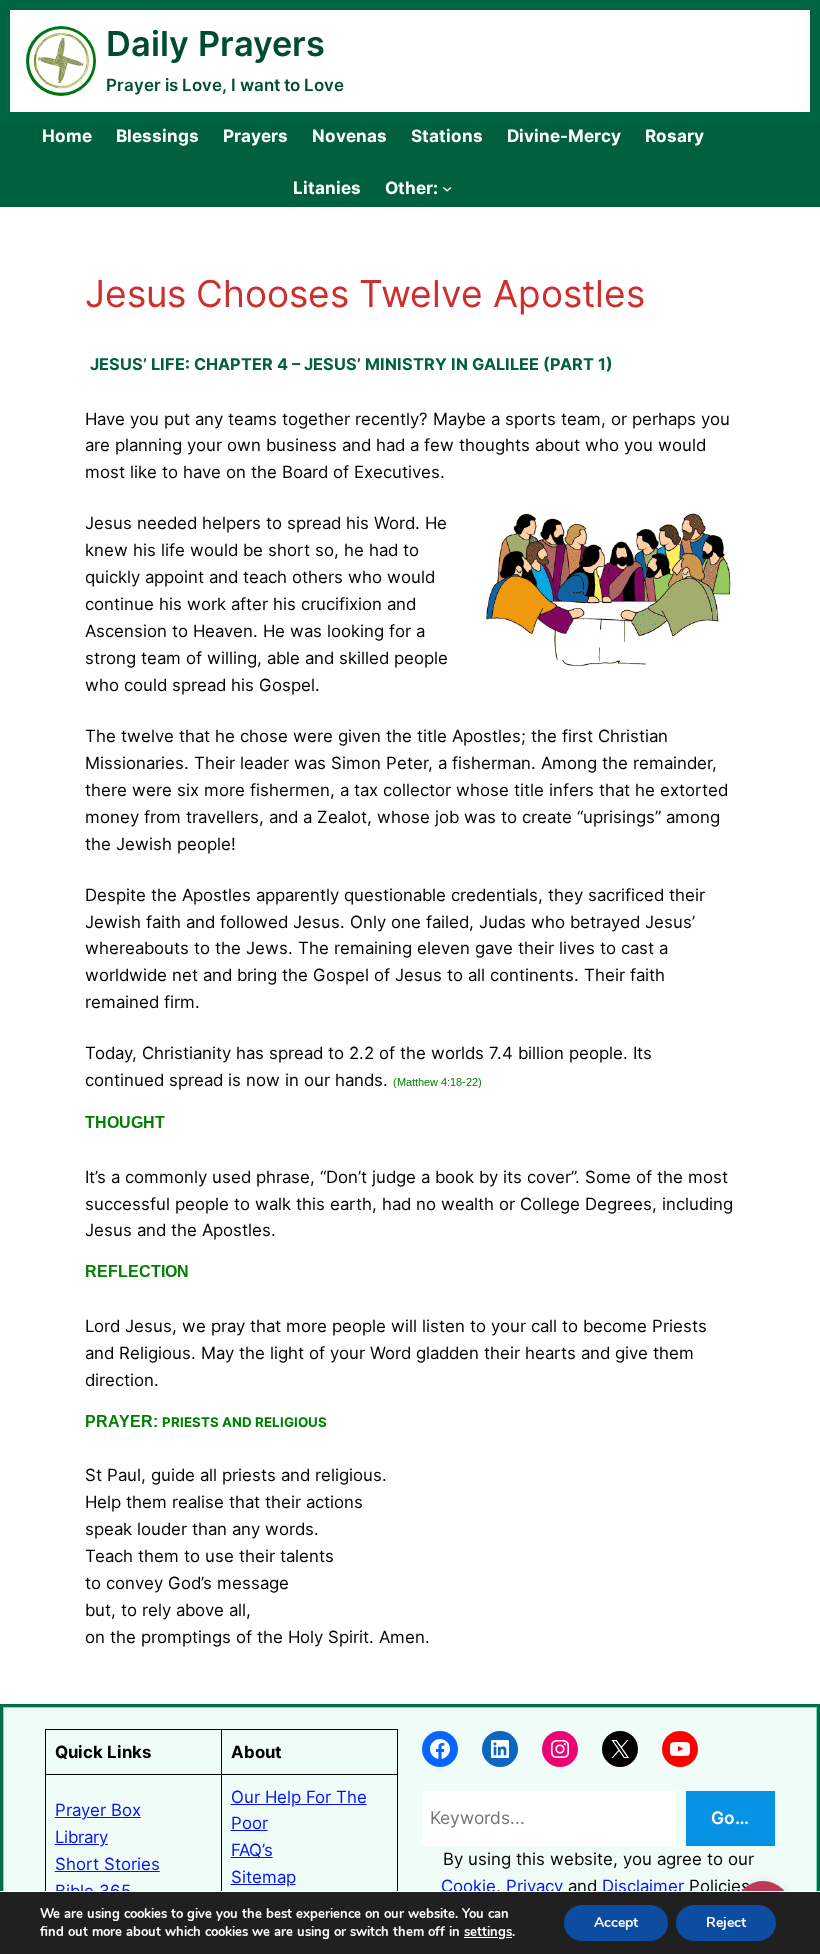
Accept (616, 1922)
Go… (730, 1817)
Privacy (534, 1886)
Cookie (468, 1886)
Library (81, 1837)
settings (488, 1932)
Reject (726, 1922)
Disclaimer (643, 1886)
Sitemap (263, 1877)
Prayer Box (98, 1810)
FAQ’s (252, 1850)
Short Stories (107, 1864)
